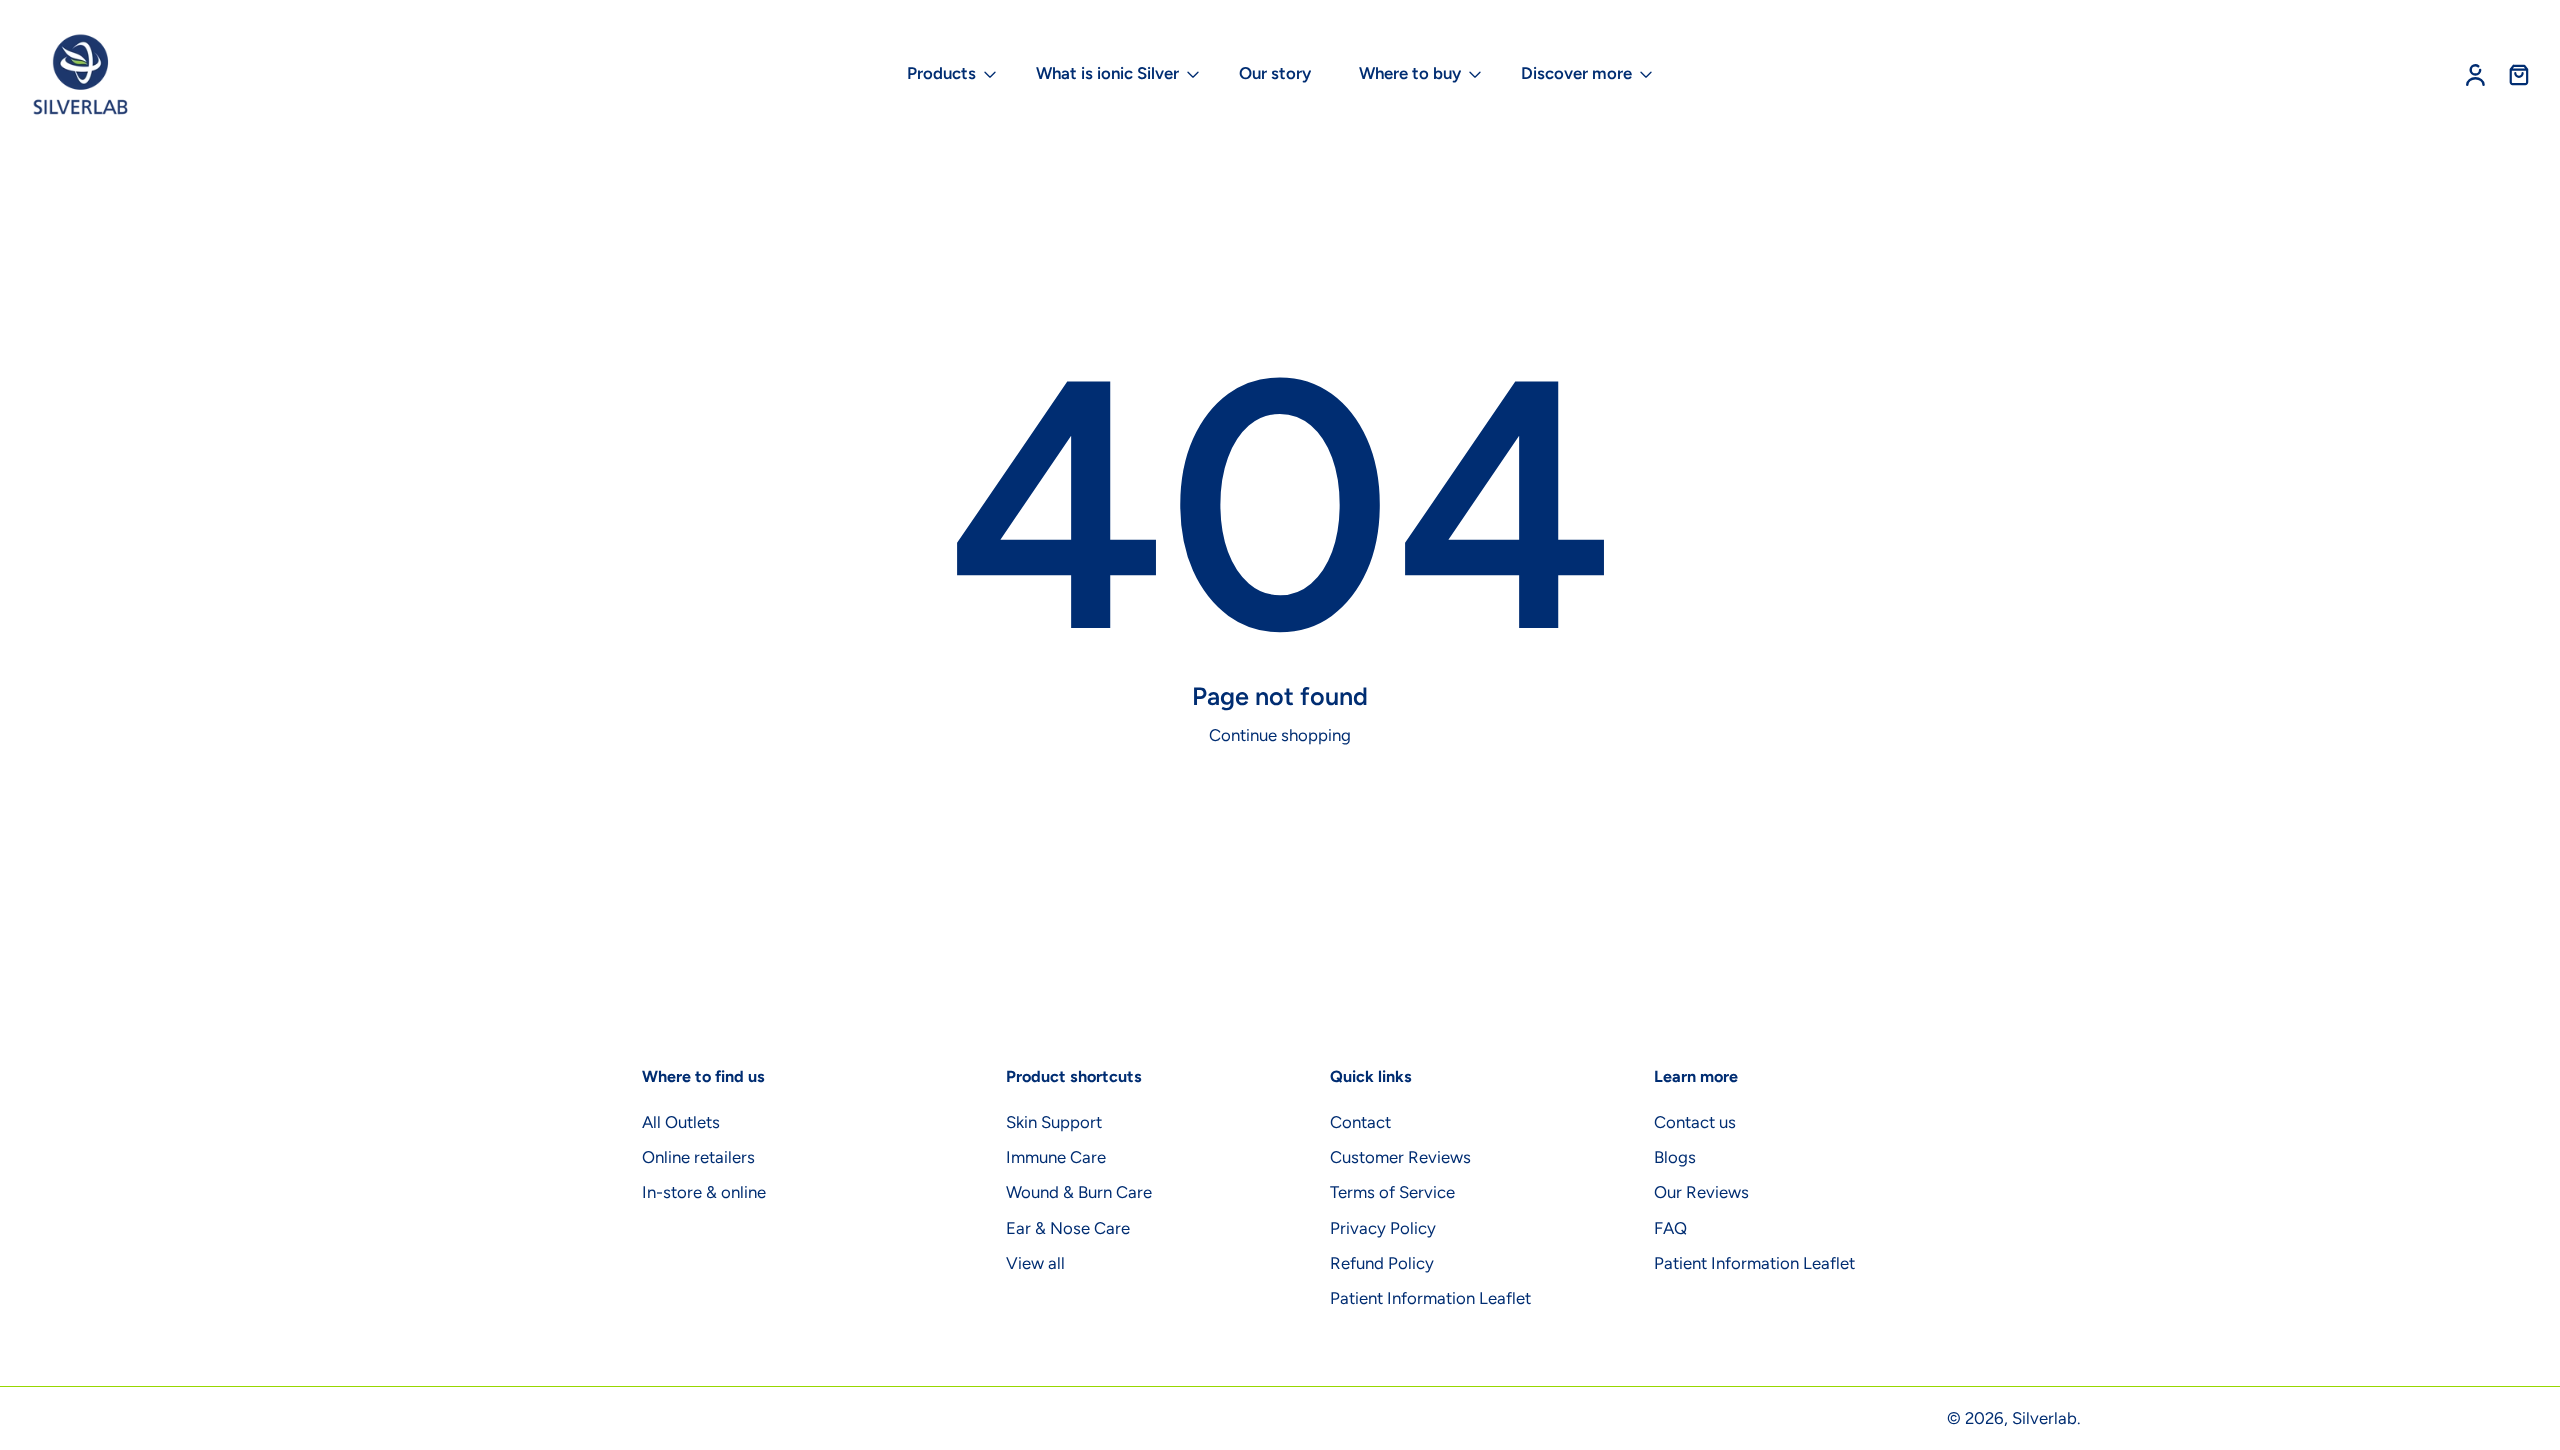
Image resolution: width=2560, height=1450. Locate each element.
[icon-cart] (2518, 74)
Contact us (1695, 1123)
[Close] (307, 1384)
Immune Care (1056, 1158)
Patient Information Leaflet (1430, 1298)
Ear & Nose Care (1068, 1228)
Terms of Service (1392, 1193)
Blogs (1675, 1158)
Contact (1360, 1123)
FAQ (1670, 1228)
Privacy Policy (1383, 1228)
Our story (1275, 73)
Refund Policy (1382, 1263)
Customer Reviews (1400, 1158)
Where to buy (1410, 73)
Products (941, 73)
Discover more (1576, 73)
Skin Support (1054, 1123)
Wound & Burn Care (1079, 1193)
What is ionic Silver (1107, 73)
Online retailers (698, 1158)
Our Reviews (1701, 1193)
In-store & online (704, 1193)
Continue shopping (1280, 735)
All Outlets (681, 1123)
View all (1035, 1263)
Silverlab (2044, 1418)
